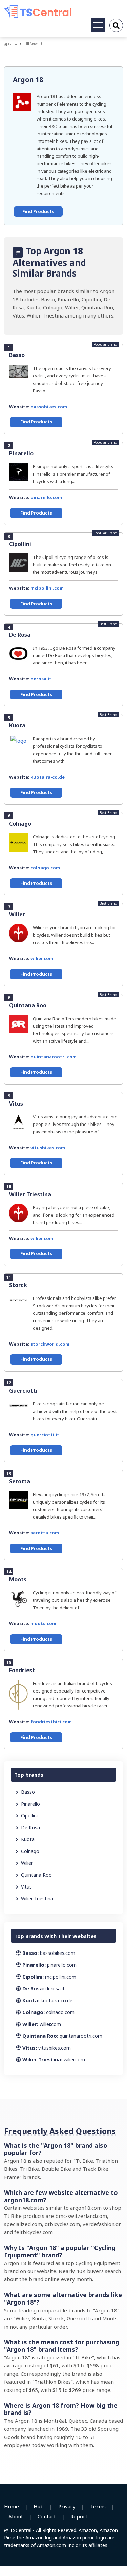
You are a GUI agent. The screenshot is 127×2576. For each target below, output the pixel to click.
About (16, 2516)
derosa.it (41, 679)
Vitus (16, 1104)
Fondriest (22, 1670)
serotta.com (45, 1533)
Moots (18, 1579)
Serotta (20, 1481)
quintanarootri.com (54, 1057)
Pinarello (21, 453)
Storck (18, 1285)
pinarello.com (46, 497)
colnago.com (45, 868)
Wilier (17, 914)
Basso (17, 355)
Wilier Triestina (30, 1194)
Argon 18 (28, 79)
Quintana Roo (28, 1005)
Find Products (38, 211)
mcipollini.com (47, 588)
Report (79, 2516)
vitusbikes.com (48, 1148)
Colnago (20, 824)
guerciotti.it (45, 1435)
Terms (98, 2506)
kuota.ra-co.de (48, 777)
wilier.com (42, 958)
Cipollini (20, 544)
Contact (47, 2516)
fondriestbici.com (51, 1722)
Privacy (67, 2506)
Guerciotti (23, 1391)
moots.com (43, 1623)
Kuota (17, 725)
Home (12, 44)
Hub (39, 2506)
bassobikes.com (49, 407)
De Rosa (20, 635)
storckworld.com (50, 1344)
